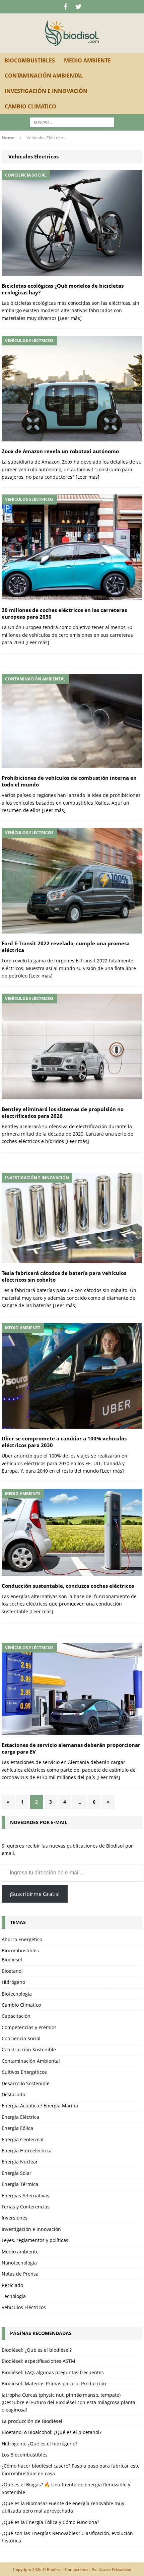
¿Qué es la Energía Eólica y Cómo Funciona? (50, 2522)
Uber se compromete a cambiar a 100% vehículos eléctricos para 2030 (64, 1442)
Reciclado (12, 2285)
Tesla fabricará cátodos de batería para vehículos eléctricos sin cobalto (64, 1276)
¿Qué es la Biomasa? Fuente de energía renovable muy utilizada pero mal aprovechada (63, 2507)
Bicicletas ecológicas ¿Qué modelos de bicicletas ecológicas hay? (63, 289)
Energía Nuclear (20, 2162)
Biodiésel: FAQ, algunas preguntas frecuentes (53, 2372)
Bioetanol (12, 1971)
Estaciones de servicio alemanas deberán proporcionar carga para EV (71, 1748)
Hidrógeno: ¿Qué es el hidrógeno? (40, 2444)
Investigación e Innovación (46, 91)
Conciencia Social (21, 2038)
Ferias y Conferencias (26, 2207)
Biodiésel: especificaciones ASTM (39, 2361)
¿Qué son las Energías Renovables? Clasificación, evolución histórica (67, 2537)
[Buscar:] (72, 122)
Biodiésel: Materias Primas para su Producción (54, 2383)
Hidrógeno (13, 1982)
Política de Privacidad (112, 2569)
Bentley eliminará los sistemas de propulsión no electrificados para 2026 (63, 1113)
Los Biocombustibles (25, 2455)
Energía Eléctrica (20, 2117)
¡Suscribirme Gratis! (35, 1894)
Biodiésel (12, 1960)
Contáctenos (77, 2569)
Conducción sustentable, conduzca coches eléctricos (68, 1586)
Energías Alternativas (25, 2196)
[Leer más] (70, 318)
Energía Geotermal (23, 2139)
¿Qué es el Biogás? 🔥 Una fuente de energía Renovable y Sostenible (66, 2488)
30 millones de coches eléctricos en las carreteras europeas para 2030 (64, 613)
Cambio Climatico (30, 106)
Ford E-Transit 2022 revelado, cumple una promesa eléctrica (66, 947)
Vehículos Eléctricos (24, 2307)
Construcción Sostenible (29, 2049)
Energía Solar (17, 2173)
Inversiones (15, 2218)
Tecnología (14, 2296)
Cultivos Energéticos (24, 2072)
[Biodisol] (72, 33)
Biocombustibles (30, 60)
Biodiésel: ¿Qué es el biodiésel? (37, 2350)
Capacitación (16, 2016)
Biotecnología (17, 1994)
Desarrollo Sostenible (26, 2083)
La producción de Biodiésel (32, 2421)
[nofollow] (65, 7)
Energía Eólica (17, 2128)
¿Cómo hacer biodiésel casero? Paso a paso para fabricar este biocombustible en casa (71, 2469)
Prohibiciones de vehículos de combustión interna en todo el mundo (69, 781)
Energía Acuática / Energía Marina (40, 2106)
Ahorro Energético (22, 1939)
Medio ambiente (87, 60)
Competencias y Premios (29, 2027)
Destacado (13, 2094)
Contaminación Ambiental (44, 76)
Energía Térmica (20, 2184)
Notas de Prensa (20, 2274)
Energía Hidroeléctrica (27, 2151)
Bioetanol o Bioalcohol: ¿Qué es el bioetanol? (52, 2432)
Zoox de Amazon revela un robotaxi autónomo (60, 451)
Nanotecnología (19, 2263)
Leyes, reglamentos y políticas (35, 2240)
